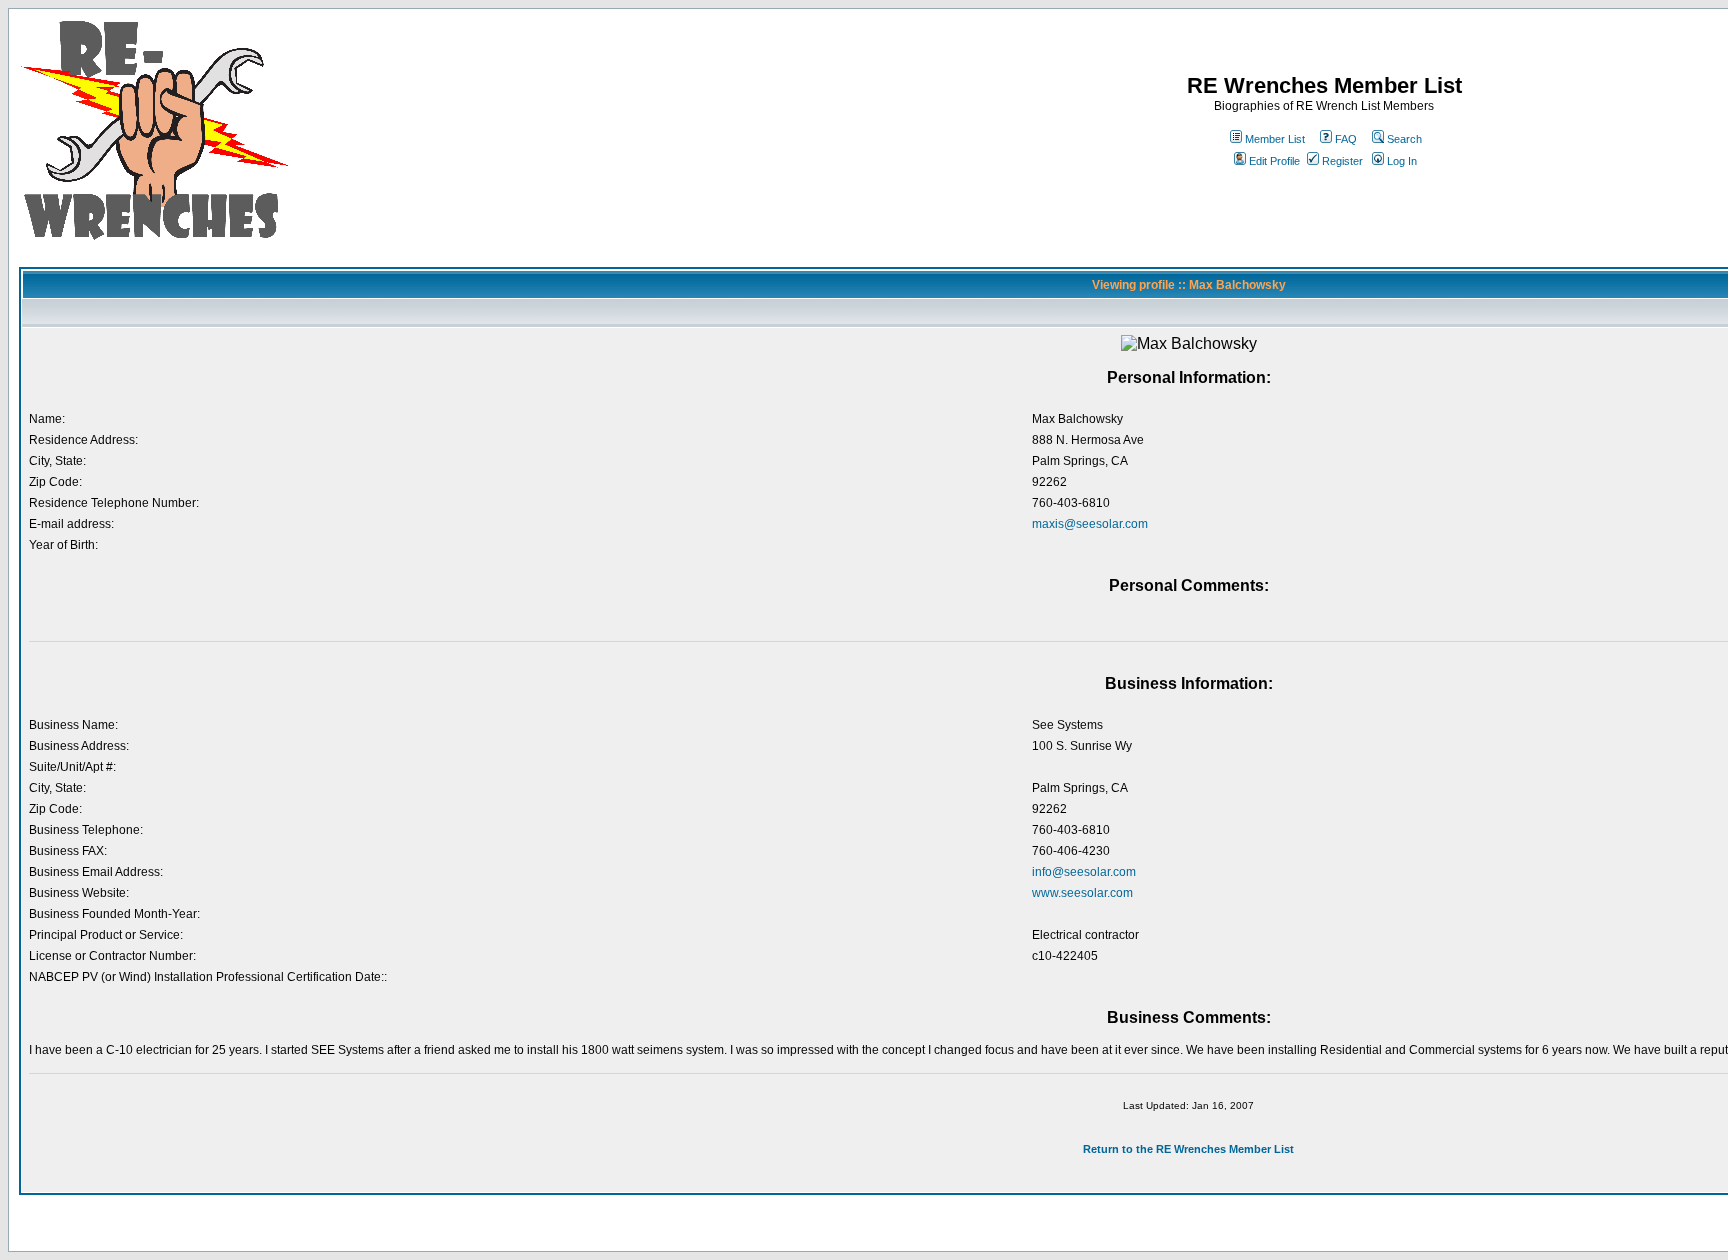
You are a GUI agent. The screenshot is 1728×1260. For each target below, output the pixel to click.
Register (1342, 161)
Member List (1275, 139)
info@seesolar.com (1084, 872)
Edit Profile (1274, 161)
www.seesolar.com (1082, 893)
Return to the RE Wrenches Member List (1188, 1149)
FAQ (1346, 139)
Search (1404, 139)
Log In (1402, 161)
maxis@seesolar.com (1090, 524)
